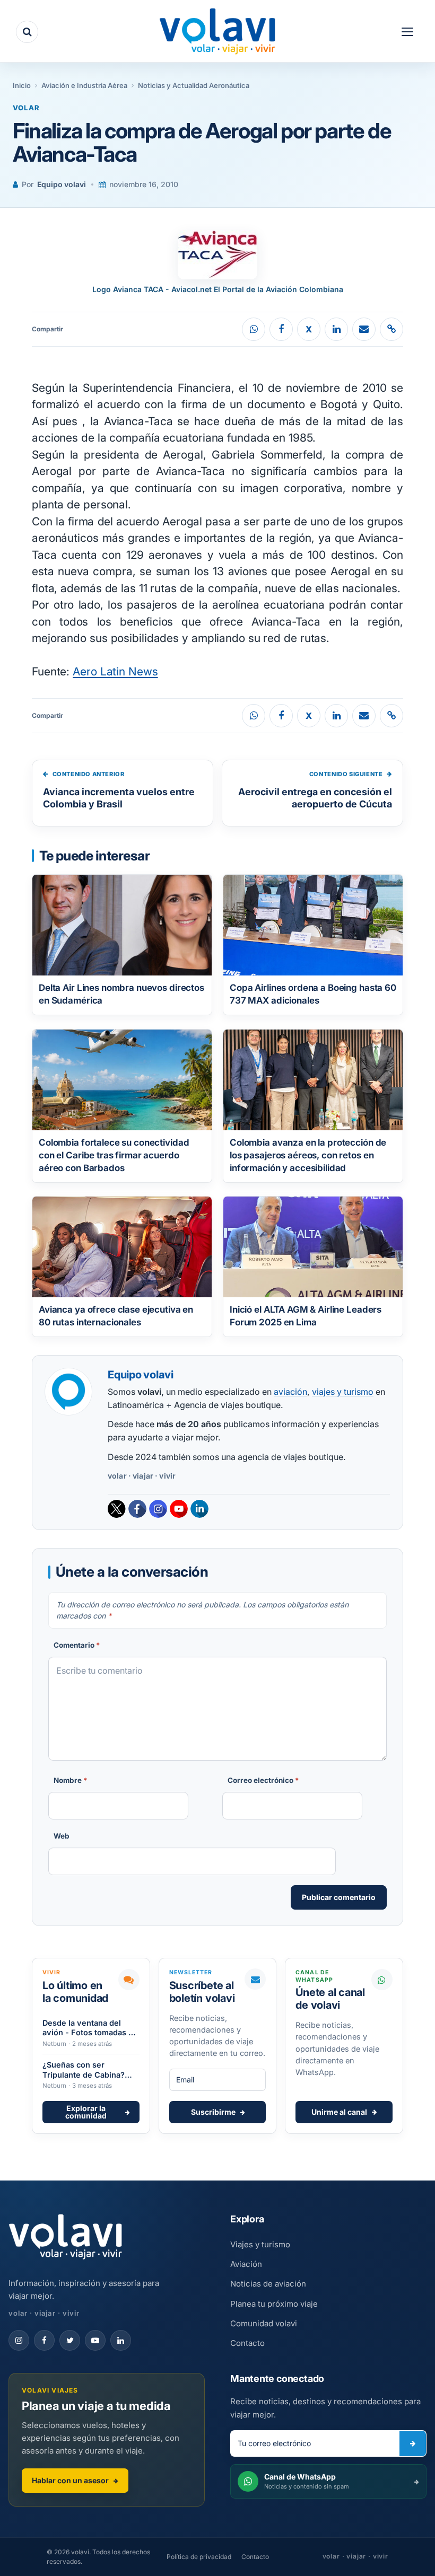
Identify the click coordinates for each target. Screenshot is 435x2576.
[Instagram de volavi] (19, 2340)
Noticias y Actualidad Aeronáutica (194, 85)
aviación (290, 1392)
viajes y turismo (343, 1392)
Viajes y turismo (260, 2244)
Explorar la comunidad (86, 2112)
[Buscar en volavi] (27, 32)
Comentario (77, 1645)
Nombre (71, 1780)
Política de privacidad (199, 2557)
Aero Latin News (115, 671)
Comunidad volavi (264, 2323)
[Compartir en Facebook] (281, 329)
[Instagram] (158, 1509)
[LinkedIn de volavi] (121, 2340)
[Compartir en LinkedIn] (336, 329)
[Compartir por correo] (364, 329)
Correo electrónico (263, 1780)
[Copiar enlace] (391, 329)
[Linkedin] (199, 1509)
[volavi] (217, 33)
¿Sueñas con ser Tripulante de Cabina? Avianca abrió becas (84, 2070)
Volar (26, 108)
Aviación (246, 2264)
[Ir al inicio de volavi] (66, 2238)
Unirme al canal (339, 2112)
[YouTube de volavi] (95, 2340)
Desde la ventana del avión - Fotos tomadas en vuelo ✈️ (90, 2028)
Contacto (247, 2343)
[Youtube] (179, 1509)
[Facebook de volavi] (44, 2340)
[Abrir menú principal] (407, 32)
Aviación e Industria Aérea (84, 85)
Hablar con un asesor (70, 2480)
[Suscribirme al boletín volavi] (413, 2443)
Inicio (22, 85)
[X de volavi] (70, 2340)
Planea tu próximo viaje (274, 2304)
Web (62, 1836)
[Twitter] (117, 1509)
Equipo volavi (62, 184)
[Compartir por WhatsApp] (254, 329)
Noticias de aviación (268, 2284)
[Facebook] (137, 1509)
